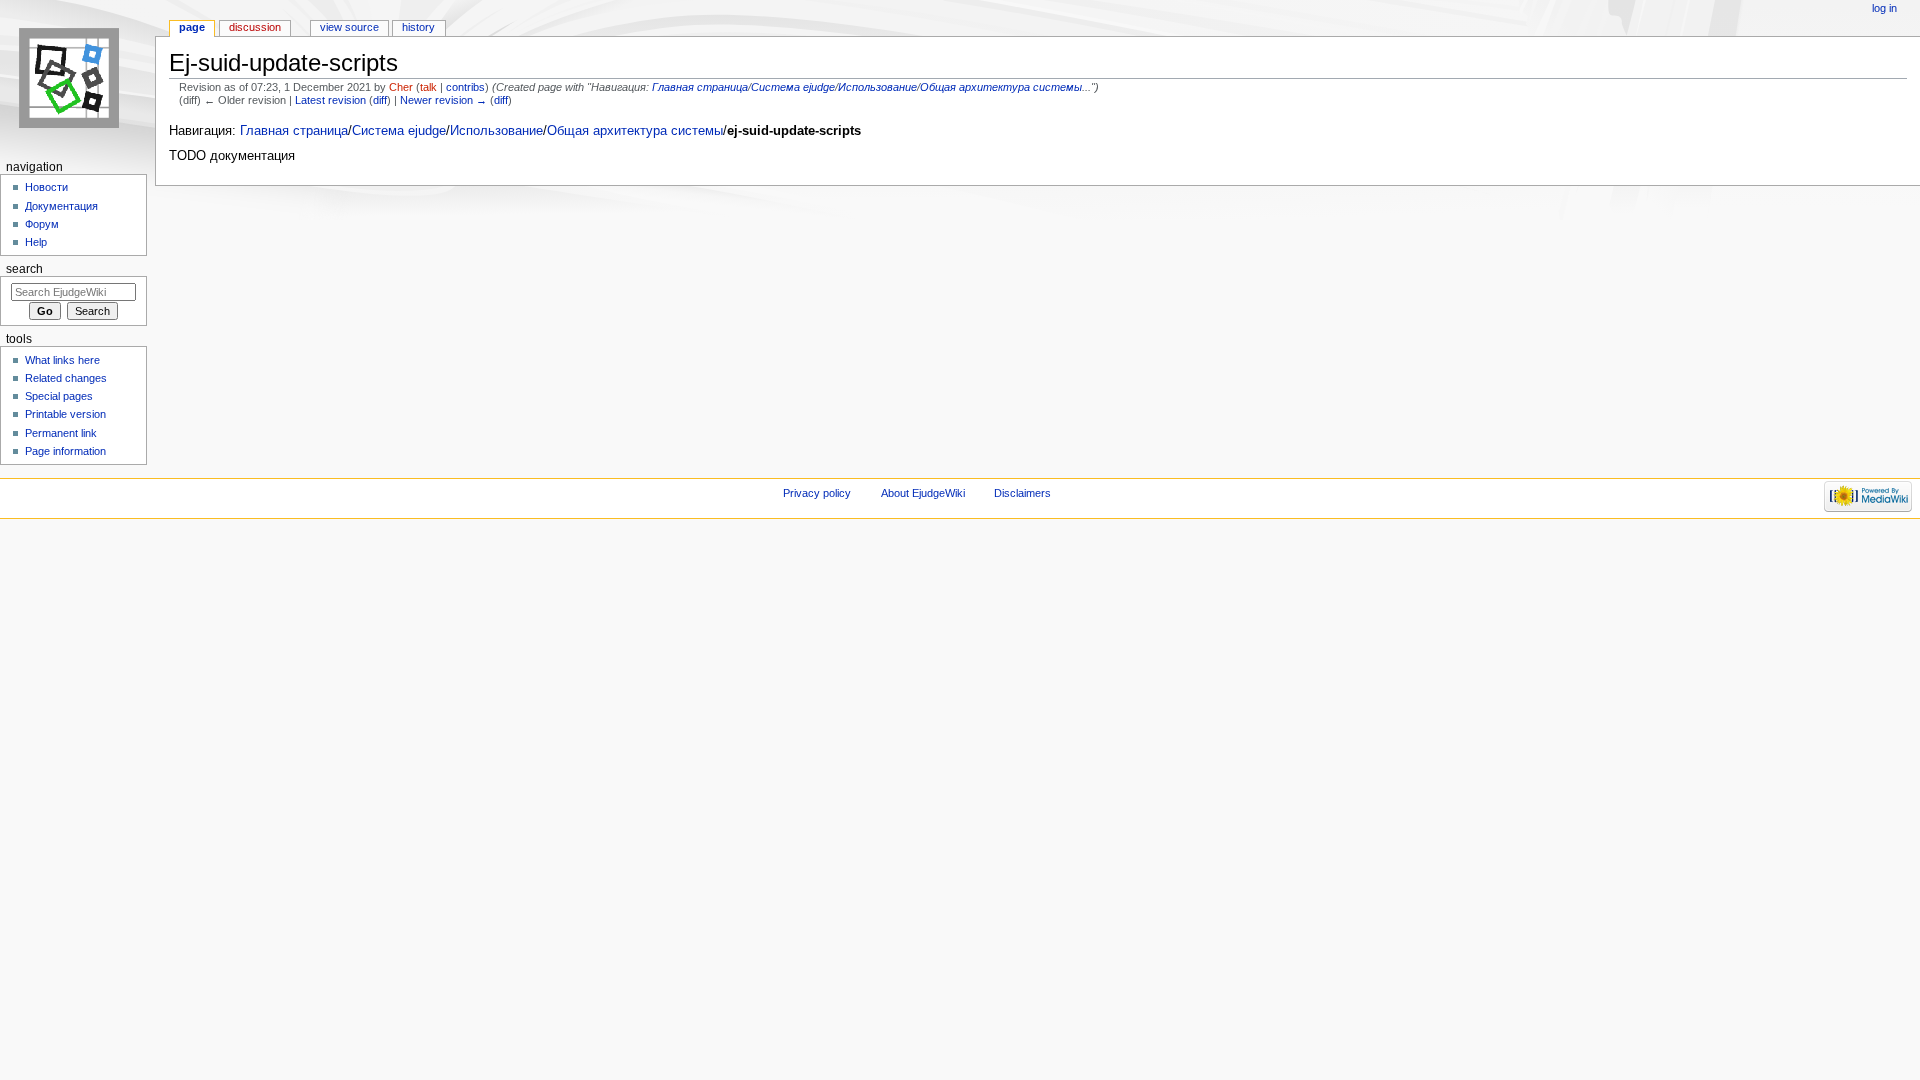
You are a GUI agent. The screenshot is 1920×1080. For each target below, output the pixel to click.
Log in (1884, 8)
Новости (46, 187)
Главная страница (700, 87)
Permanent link (61, 433)
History (418, 27)
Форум (42, 224)
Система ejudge (793, 87)
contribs (465, 87)
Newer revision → (443, 100)
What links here (62, 360)
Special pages (59, 396)
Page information (65, 451)
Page (192, 27)
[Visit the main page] (77, 77)
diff (380, 100)
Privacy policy (817, 493)
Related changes (66, 378)
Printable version (65, 414)
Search (24, 269)
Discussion (255, 27)
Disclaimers (1022, 493)
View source (349, 27)
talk (428, 87)
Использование (877, 87)
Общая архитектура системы (1001, 87)
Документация (61, 206)
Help (36, 242)
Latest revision (330, 100)
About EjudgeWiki (923, 493)
